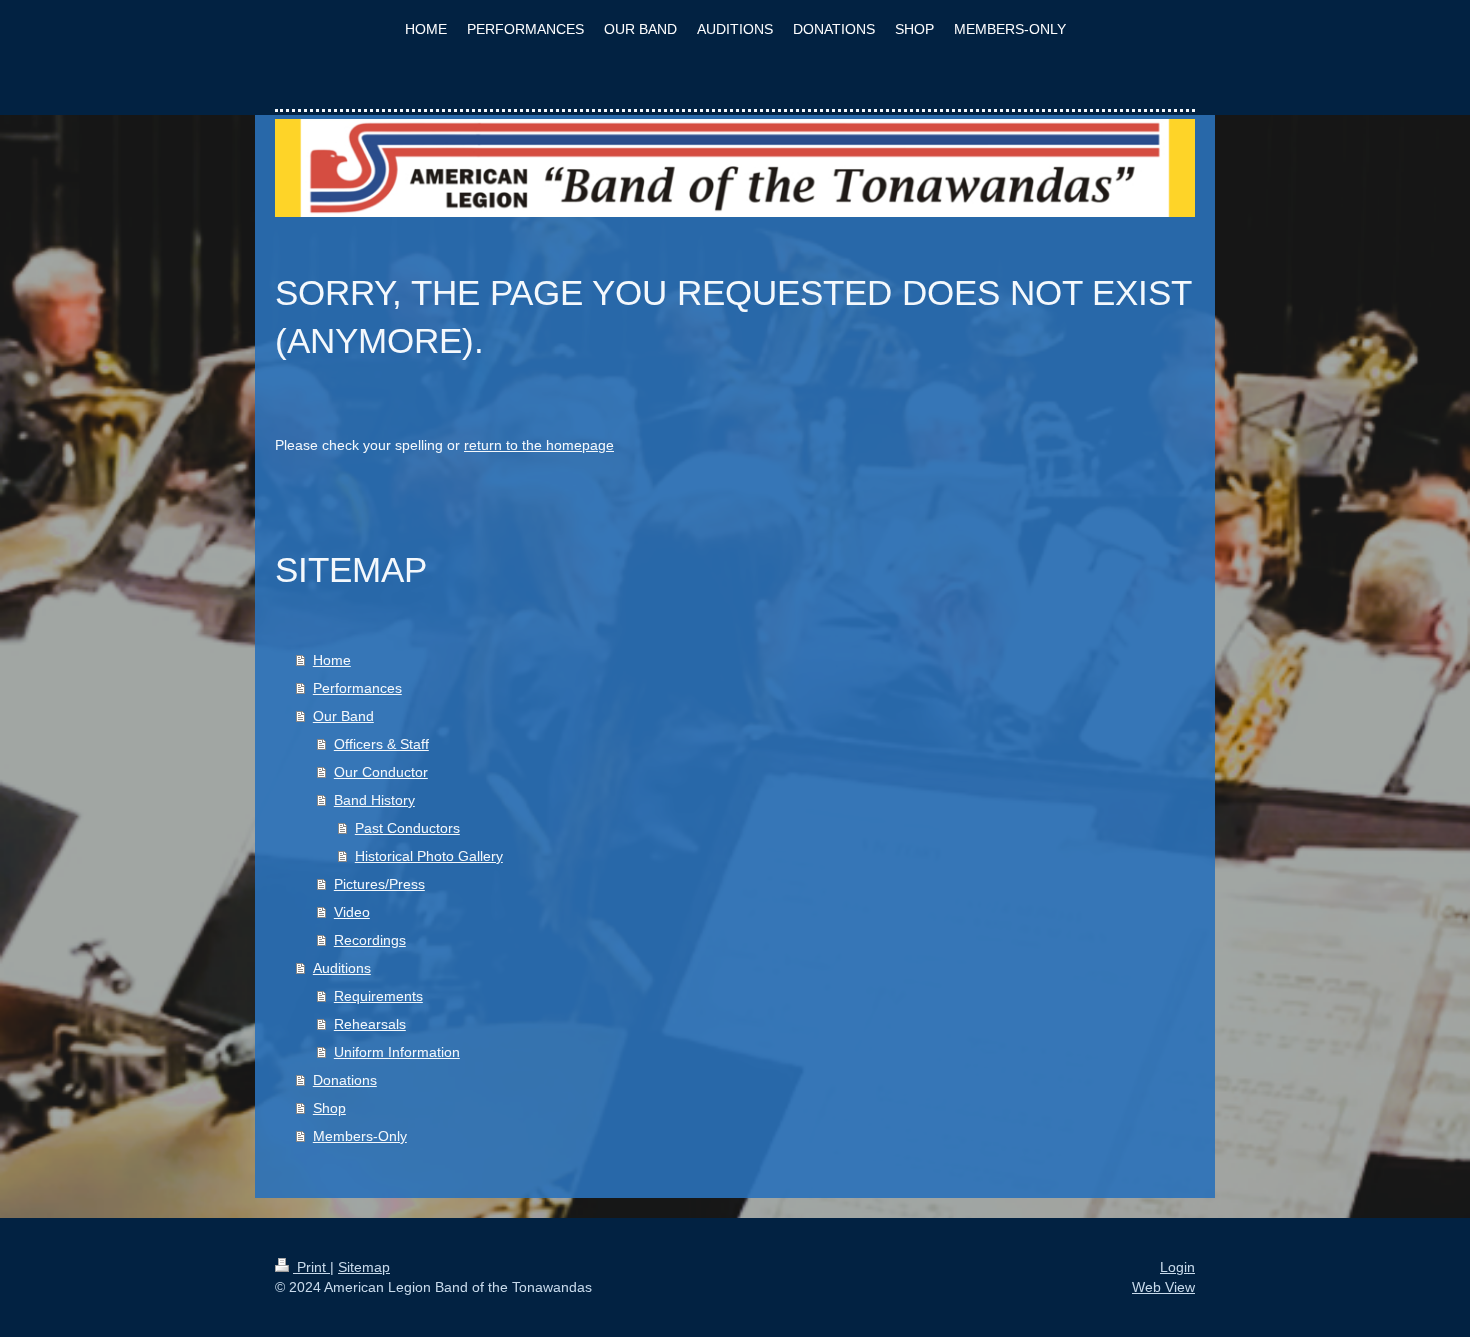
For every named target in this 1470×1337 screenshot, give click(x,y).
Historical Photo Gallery (429, 856)
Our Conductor (381, 772)
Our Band (343, 716)
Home (332, 660)
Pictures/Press (379, 884)
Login (1177, 1267)
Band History (374, 800)
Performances (357, 688)
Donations (345, 1080)
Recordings (370, 940)
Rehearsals (370, 1024)
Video (352, 912)
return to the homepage (539, 445)
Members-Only (360, 1136)
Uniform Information (397, 1052)
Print (311, 1267)
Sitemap (364, 1267)
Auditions (342, 968)
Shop (329, 1108)
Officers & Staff (381, 744)
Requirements (378, 996)
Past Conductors (407, 828)
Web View (1163, 1287)
